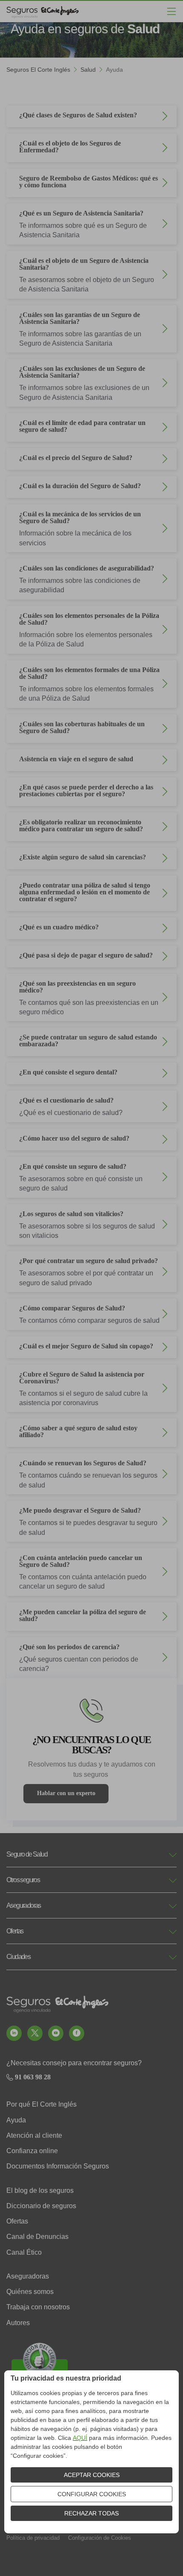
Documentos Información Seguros (58, 2166)
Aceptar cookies (92, 2475)
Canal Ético (24, 2252)
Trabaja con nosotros (38, 2307)
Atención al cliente (34, 2135)
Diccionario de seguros (41, 2206)
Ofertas (17, 2221)
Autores (18, 2323)
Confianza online (32, 2151)
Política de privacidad (33, 2538)
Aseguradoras (28, 2276)
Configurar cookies (92, 2494)
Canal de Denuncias (37, 2237)
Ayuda (16, 2120)
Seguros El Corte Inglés (38, 70)
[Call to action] (14, 2033)
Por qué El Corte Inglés (41, 2104)
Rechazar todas (91, 2513)
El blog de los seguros (40, 2190)
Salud (88, 70)
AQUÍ (80, 2438)
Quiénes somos (30, 2292)
